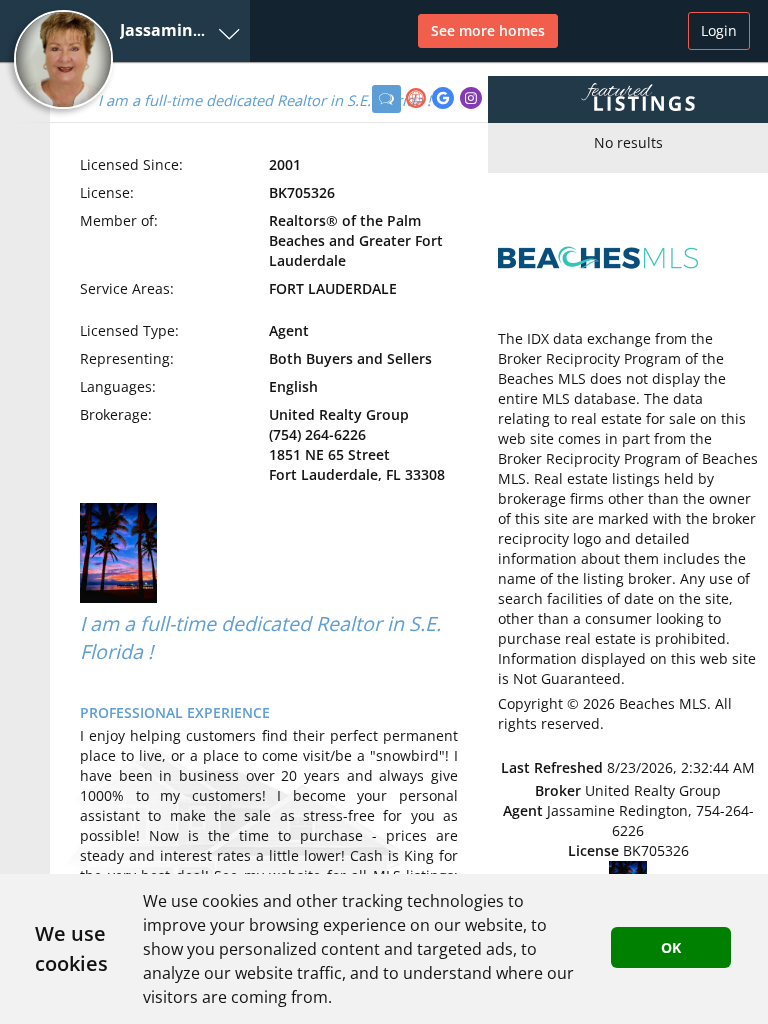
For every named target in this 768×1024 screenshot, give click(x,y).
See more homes (488, 30)
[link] (419, 100)
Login (719, 30)
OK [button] (671, 947)
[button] (125, 31)
